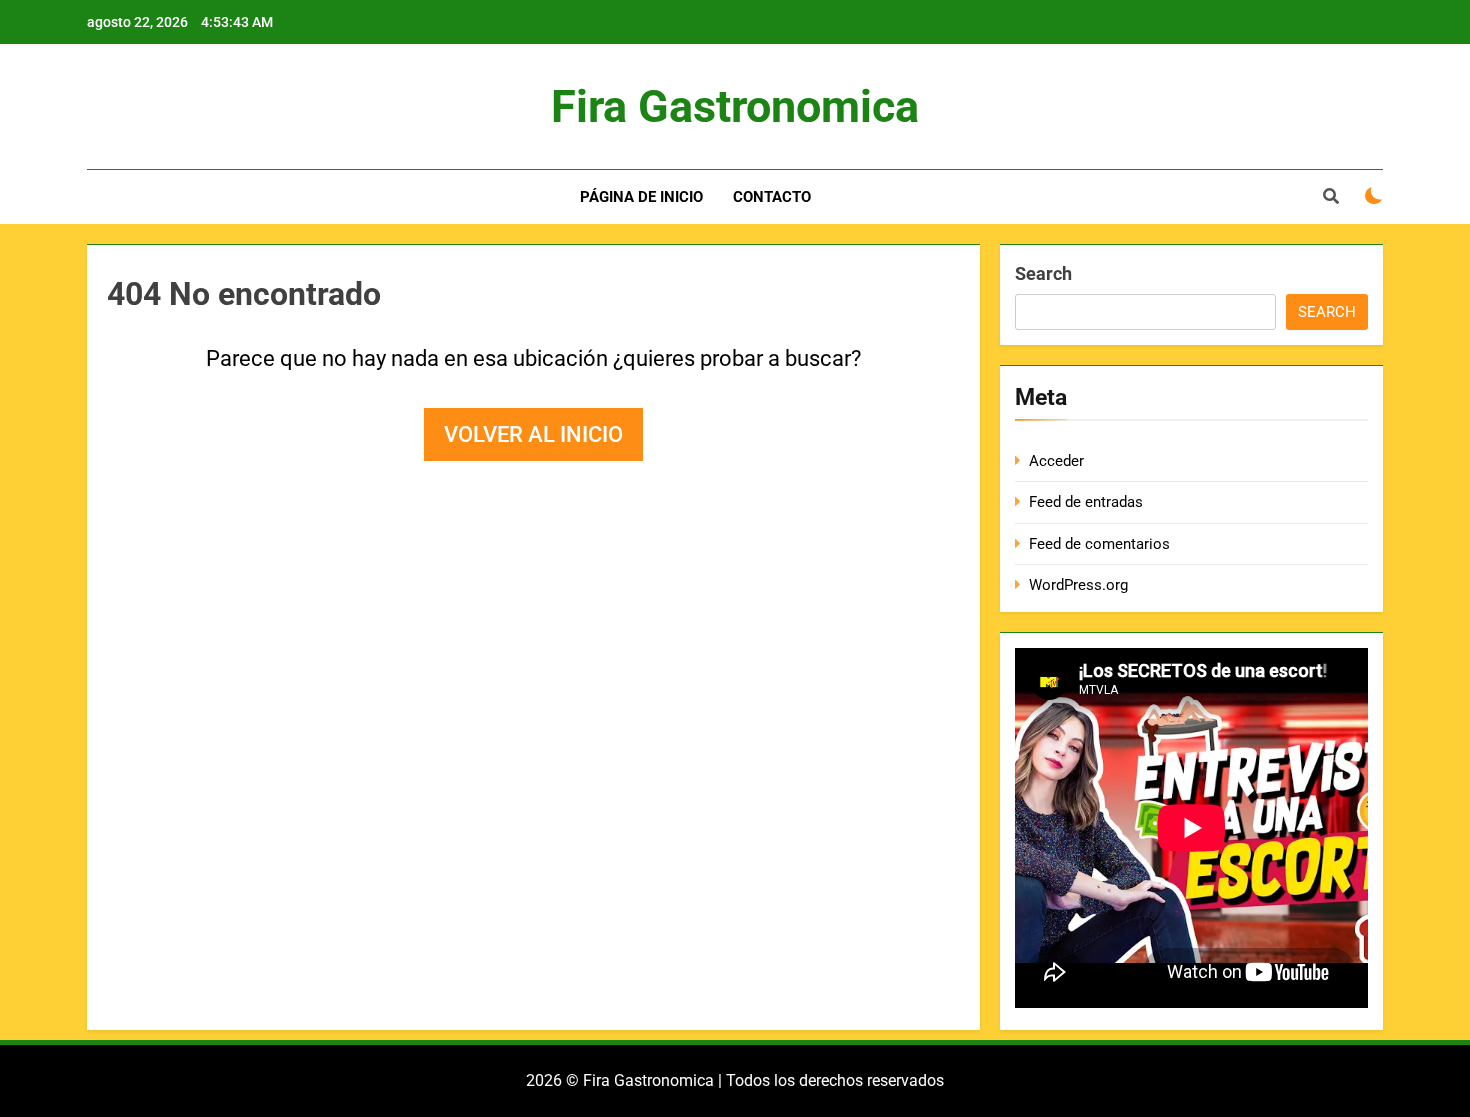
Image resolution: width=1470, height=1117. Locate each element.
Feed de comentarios (1099, 544)
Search (1043, 273)
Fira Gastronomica (735, 106)
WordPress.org (1078, 585)
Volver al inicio (533, 434)
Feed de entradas (1086, 502)
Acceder (1056, 461)
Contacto (772, 197)
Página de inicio (641, 197)
